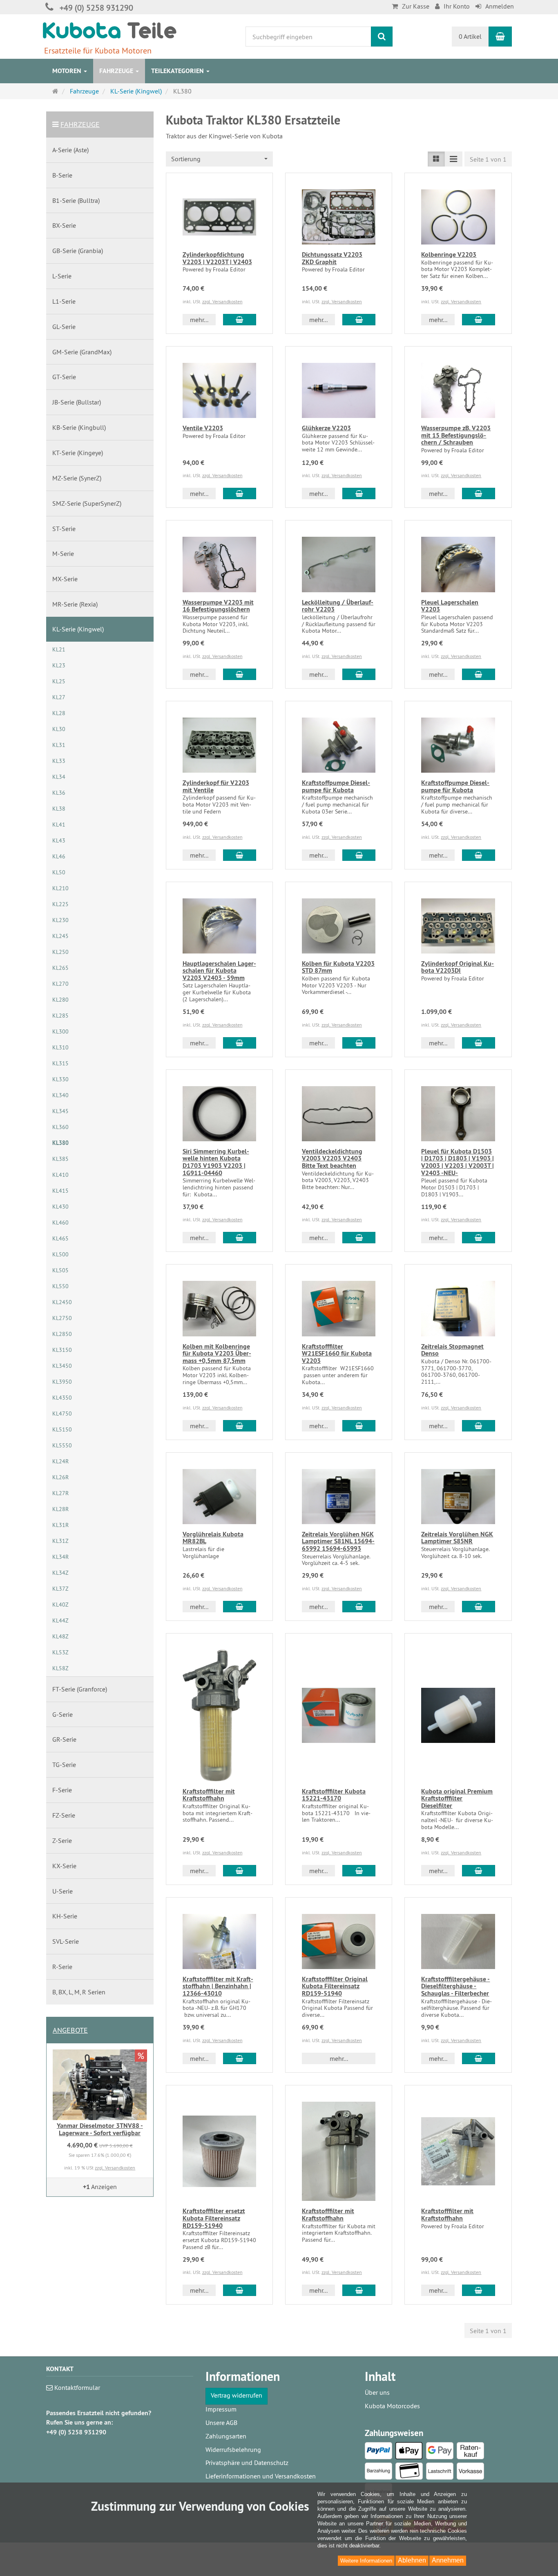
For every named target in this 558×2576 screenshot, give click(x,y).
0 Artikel (470, 36)
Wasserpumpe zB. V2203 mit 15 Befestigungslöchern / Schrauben (456, 435)
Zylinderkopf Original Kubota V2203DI (458, 967)
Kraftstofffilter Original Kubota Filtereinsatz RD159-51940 (335, 1986)
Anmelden (500, 6)
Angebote (70, 2030)
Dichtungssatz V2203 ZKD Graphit (332, 258)
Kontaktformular (76, 2387)
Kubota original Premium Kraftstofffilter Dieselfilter (457, 1798)
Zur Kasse (416, 6)
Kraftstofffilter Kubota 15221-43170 (334, 1795)
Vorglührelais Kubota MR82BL (213, 1538)
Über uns (377, 2392)
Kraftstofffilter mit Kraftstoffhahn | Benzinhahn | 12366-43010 (218, 1986)
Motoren (68, 71)
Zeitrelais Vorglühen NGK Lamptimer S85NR (457, 1538)
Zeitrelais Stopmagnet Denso (452, 1350)
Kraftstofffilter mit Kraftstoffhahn (209, 1795)
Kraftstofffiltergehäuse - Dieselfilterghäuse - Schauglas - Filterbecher (455, 1986)
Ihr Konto (457, 6)
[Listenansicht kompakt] (453, 159)
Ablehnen (412, 2560)
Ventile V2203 (203, 428)
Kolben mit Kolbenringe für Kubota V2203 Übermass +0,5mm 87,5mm (217, 1354)
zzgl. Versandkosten (222, 301)
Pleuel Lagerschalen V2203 (450, 606)
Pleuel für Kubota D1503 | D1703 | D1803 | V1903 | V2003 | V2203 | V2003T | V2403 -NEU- (458, 1162)
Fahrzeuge (117, 71)
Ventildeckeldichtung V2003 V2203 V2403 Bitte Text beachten (332, 1158)
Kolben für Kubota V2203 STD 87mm (338, 967)
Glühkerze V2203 (326, 428)
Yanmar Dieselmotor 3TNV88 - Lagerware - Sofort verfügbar (100, 2129)
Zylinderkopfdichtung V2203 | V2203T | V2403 (217, 258)
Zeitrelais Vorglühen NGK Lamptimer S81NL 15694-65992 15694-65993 (338, 1541)
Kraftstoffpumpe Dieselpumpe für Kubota (336, 786)
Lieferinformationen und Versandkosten (261, 2476)
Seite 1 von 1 (488, 159)
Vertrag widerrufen (237, 2395)
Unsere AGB (221, 2423)
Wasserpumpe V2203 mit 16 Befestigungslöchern (218, 606)
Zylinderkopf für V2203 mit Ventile (216, 786)
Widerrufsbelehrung (233, 2449)
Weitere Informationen (366, 2561)
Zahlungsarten (226, 2436)
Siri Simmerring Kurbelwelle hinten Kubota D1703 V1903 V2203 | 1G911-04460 (216, 1162)
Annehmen (448, 2560)
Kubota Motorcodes (392, 2406)
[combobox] (219, 159)
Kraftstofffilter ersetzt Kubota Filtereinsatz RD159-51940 (214, 2218)
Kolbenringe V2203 (449, 254)
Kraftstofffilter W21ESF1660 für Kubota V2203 (337, 1354)
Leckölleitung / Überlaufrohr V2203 (338, 606)
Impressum (221, 2409)
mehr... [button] (199, 320)
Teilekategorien (178, 71)
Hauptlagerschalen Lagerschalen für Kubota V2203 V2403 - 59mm (219, 971)
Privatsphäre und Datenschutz (247, 2463)
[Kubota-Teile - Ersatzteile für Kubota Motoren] (109, 30)
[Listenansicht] (436, 159)
